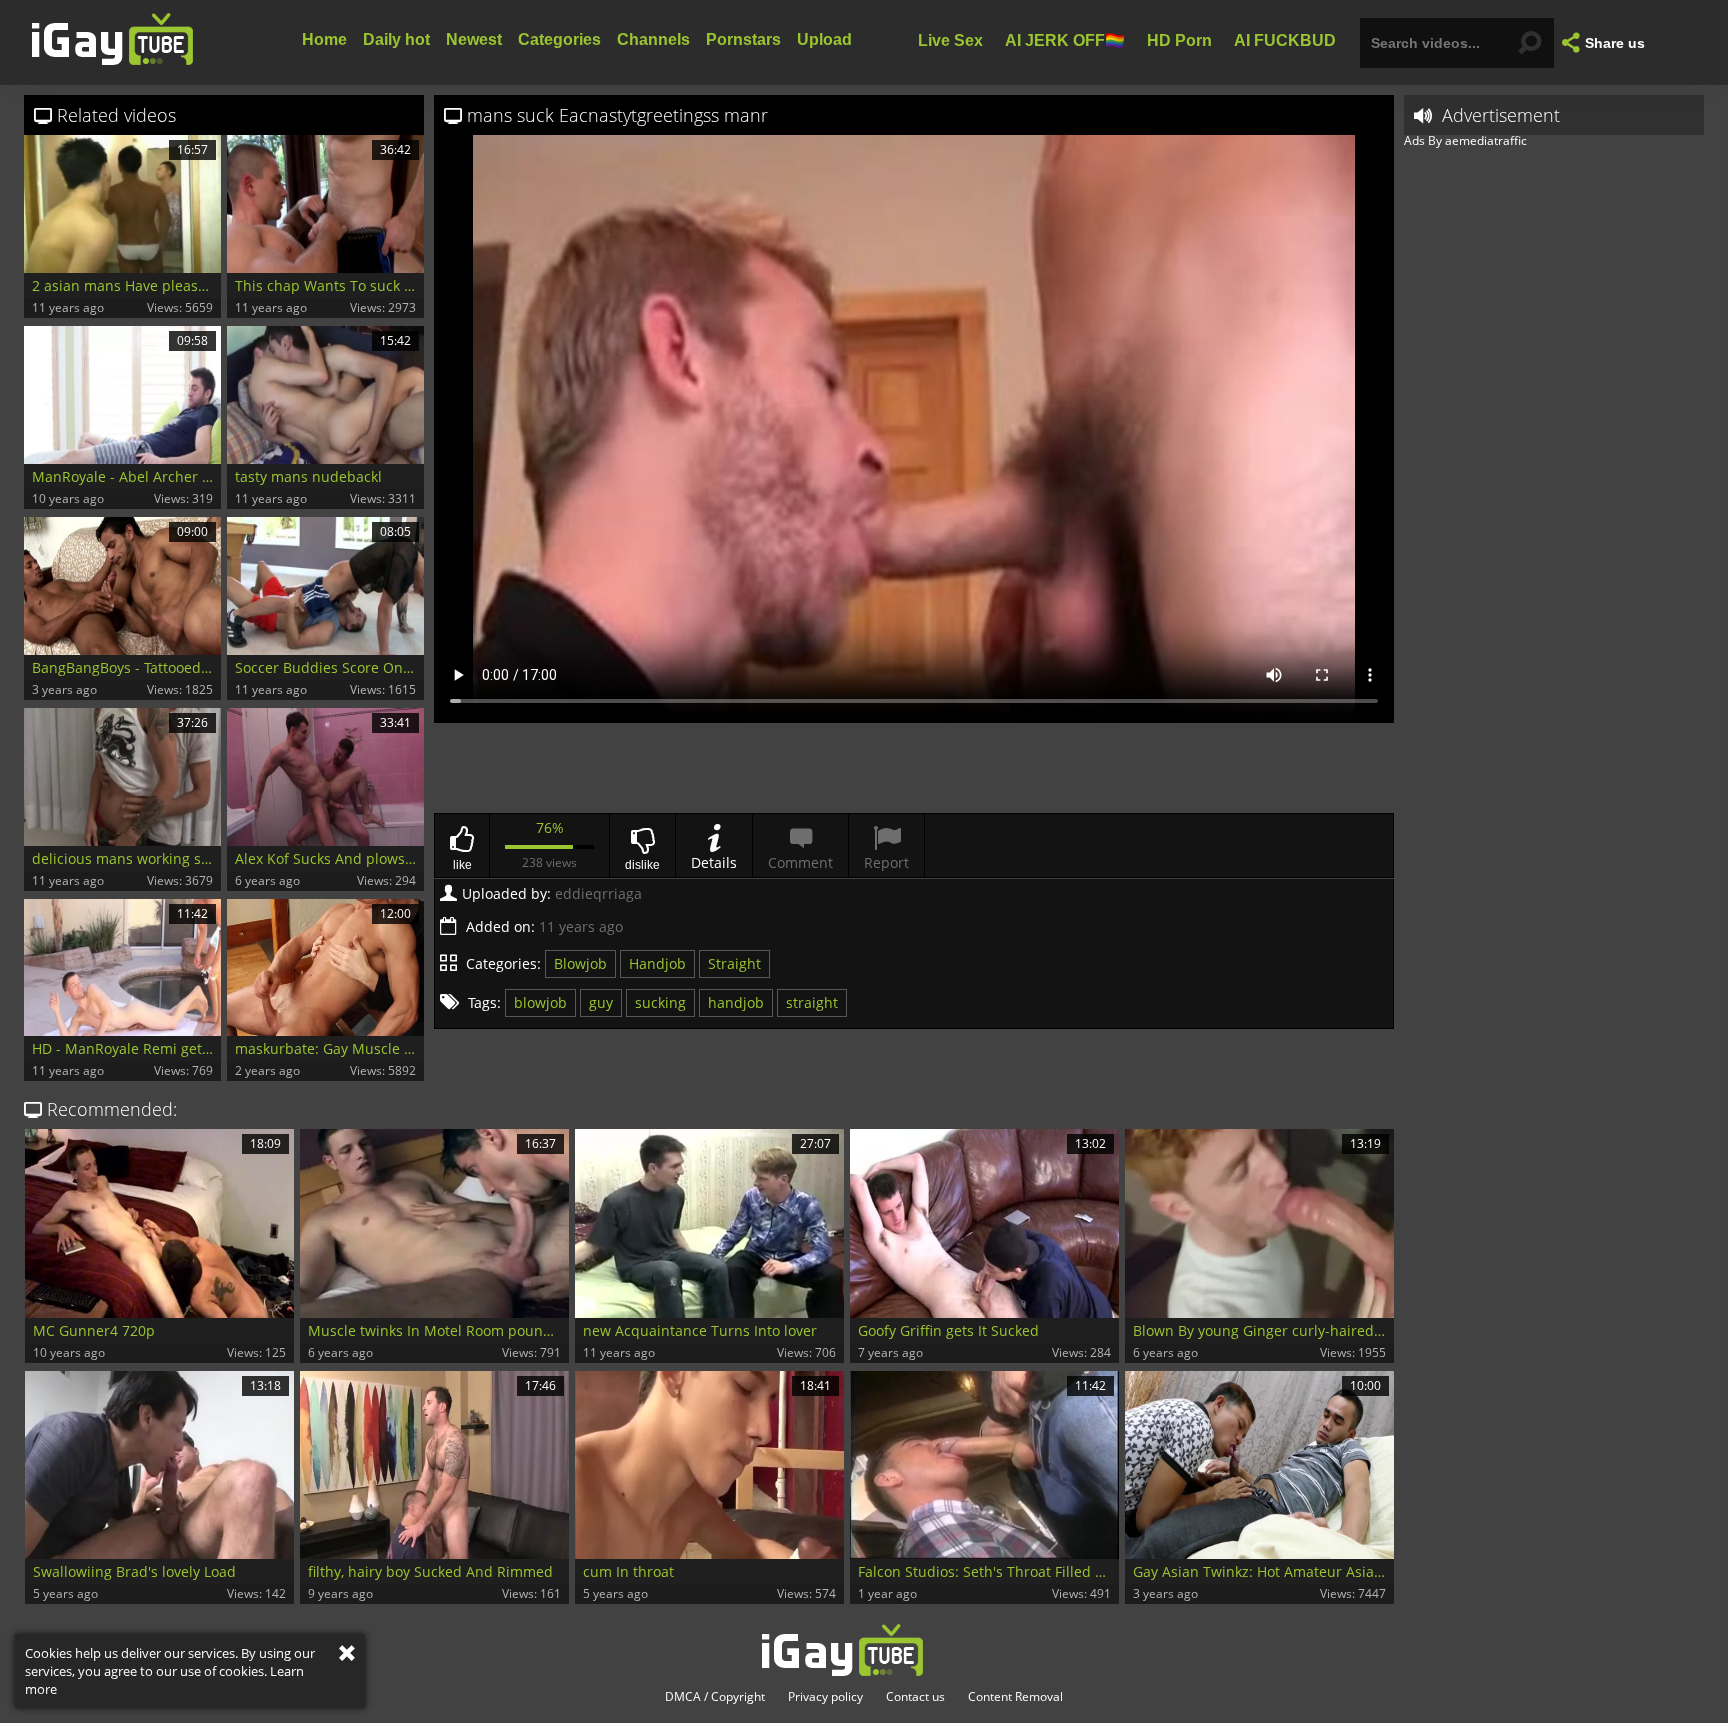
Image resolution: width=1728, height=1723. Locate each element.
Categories (559, 39)
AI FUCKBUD (1285, 39)
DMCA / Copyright (715, 1697)
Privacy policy (825, 1697)
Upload (824, 39)
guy (601, 1002)
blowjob (540, 1002)
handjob (736, 1002)
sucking (660, 1002)
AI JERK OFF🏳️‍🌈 (1065, 39)
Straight (734, 963)
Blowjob (580, 963)
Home (324, 39)
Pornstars (743, 39)
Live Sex (950, 39)
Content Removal (1015, 1697)
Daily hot (396, 39)
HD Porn (1179, 39)
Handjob (657, 963)
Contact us (915, 1697)
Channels (653, 39)
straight (812, 1002)
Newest (474, 39)
